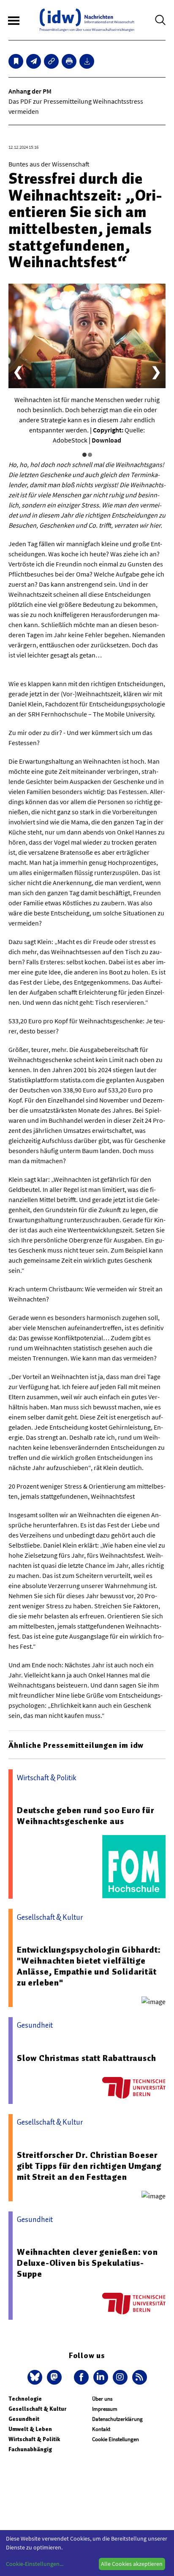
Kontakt (101, 2429)
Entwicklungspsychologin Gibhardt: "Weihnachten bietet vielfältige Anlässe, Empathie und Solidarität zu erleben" (89, 1966)
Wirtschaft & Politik (34, 2439)
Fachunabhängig (30, 2449)
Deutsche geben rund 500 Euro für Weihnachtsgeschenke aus (86, 1816)
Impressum (105, 2409)
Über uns (102, 2399)
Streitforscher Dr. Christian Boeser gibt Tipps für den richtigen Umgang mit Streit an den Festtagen (89, 2166)
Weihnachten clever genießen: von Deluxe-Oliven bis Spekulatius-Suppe (87, 2263)
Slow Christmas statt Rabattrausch (86, 2058)
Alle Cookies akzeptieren (132, 2564)
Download (106, 440)
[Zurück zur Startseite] (87, 20)
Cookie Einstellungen (116, 2439)
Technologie (25, 2399)
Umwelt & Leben (30, 2429)
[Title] (51, 61)
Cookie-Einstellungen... (35, 2564)
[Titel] (16, 61)
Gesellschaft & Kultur (37, 2409)
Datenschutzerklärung (117, 2419)
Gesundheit (24, 2419)
